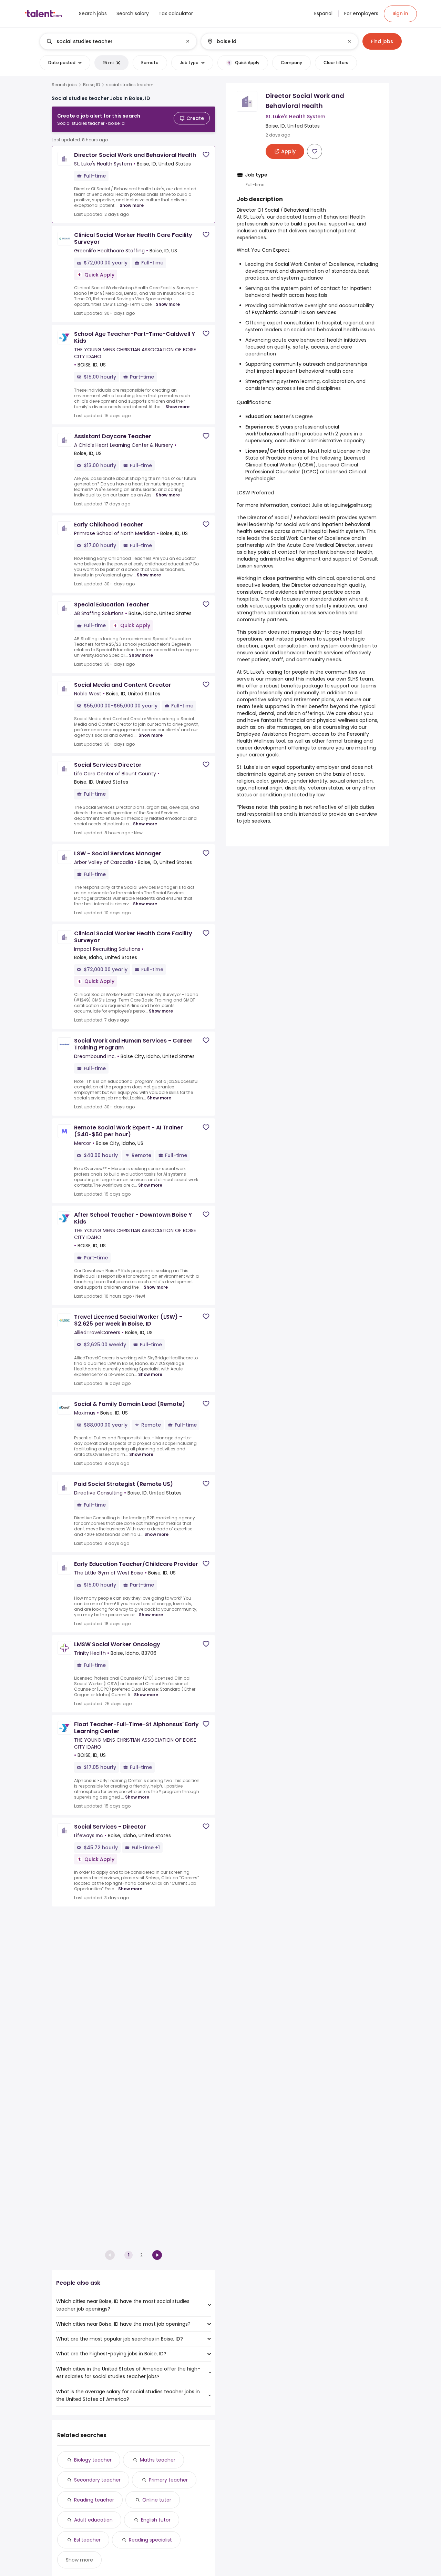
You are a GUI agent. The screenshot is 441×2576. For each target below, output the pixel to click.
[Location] (274, 41)
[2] (157, 2255)
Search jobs (64, 85)
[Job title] (112, 41)
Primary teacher (168, 2480)
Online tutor (157, 2500)
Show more (132, 205)
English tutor (156, 2520)
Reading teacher (94, 2500)
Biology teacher (93, 2460)
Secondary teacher (97, 2480)
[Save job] (206, 155)
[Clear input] (188, 41)
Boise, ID (91, 85)
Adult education (93, 2520)
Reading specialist (150, 2540)
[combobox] (118, 41)
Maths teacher (158, 2460)
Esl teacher (87, 2540)
